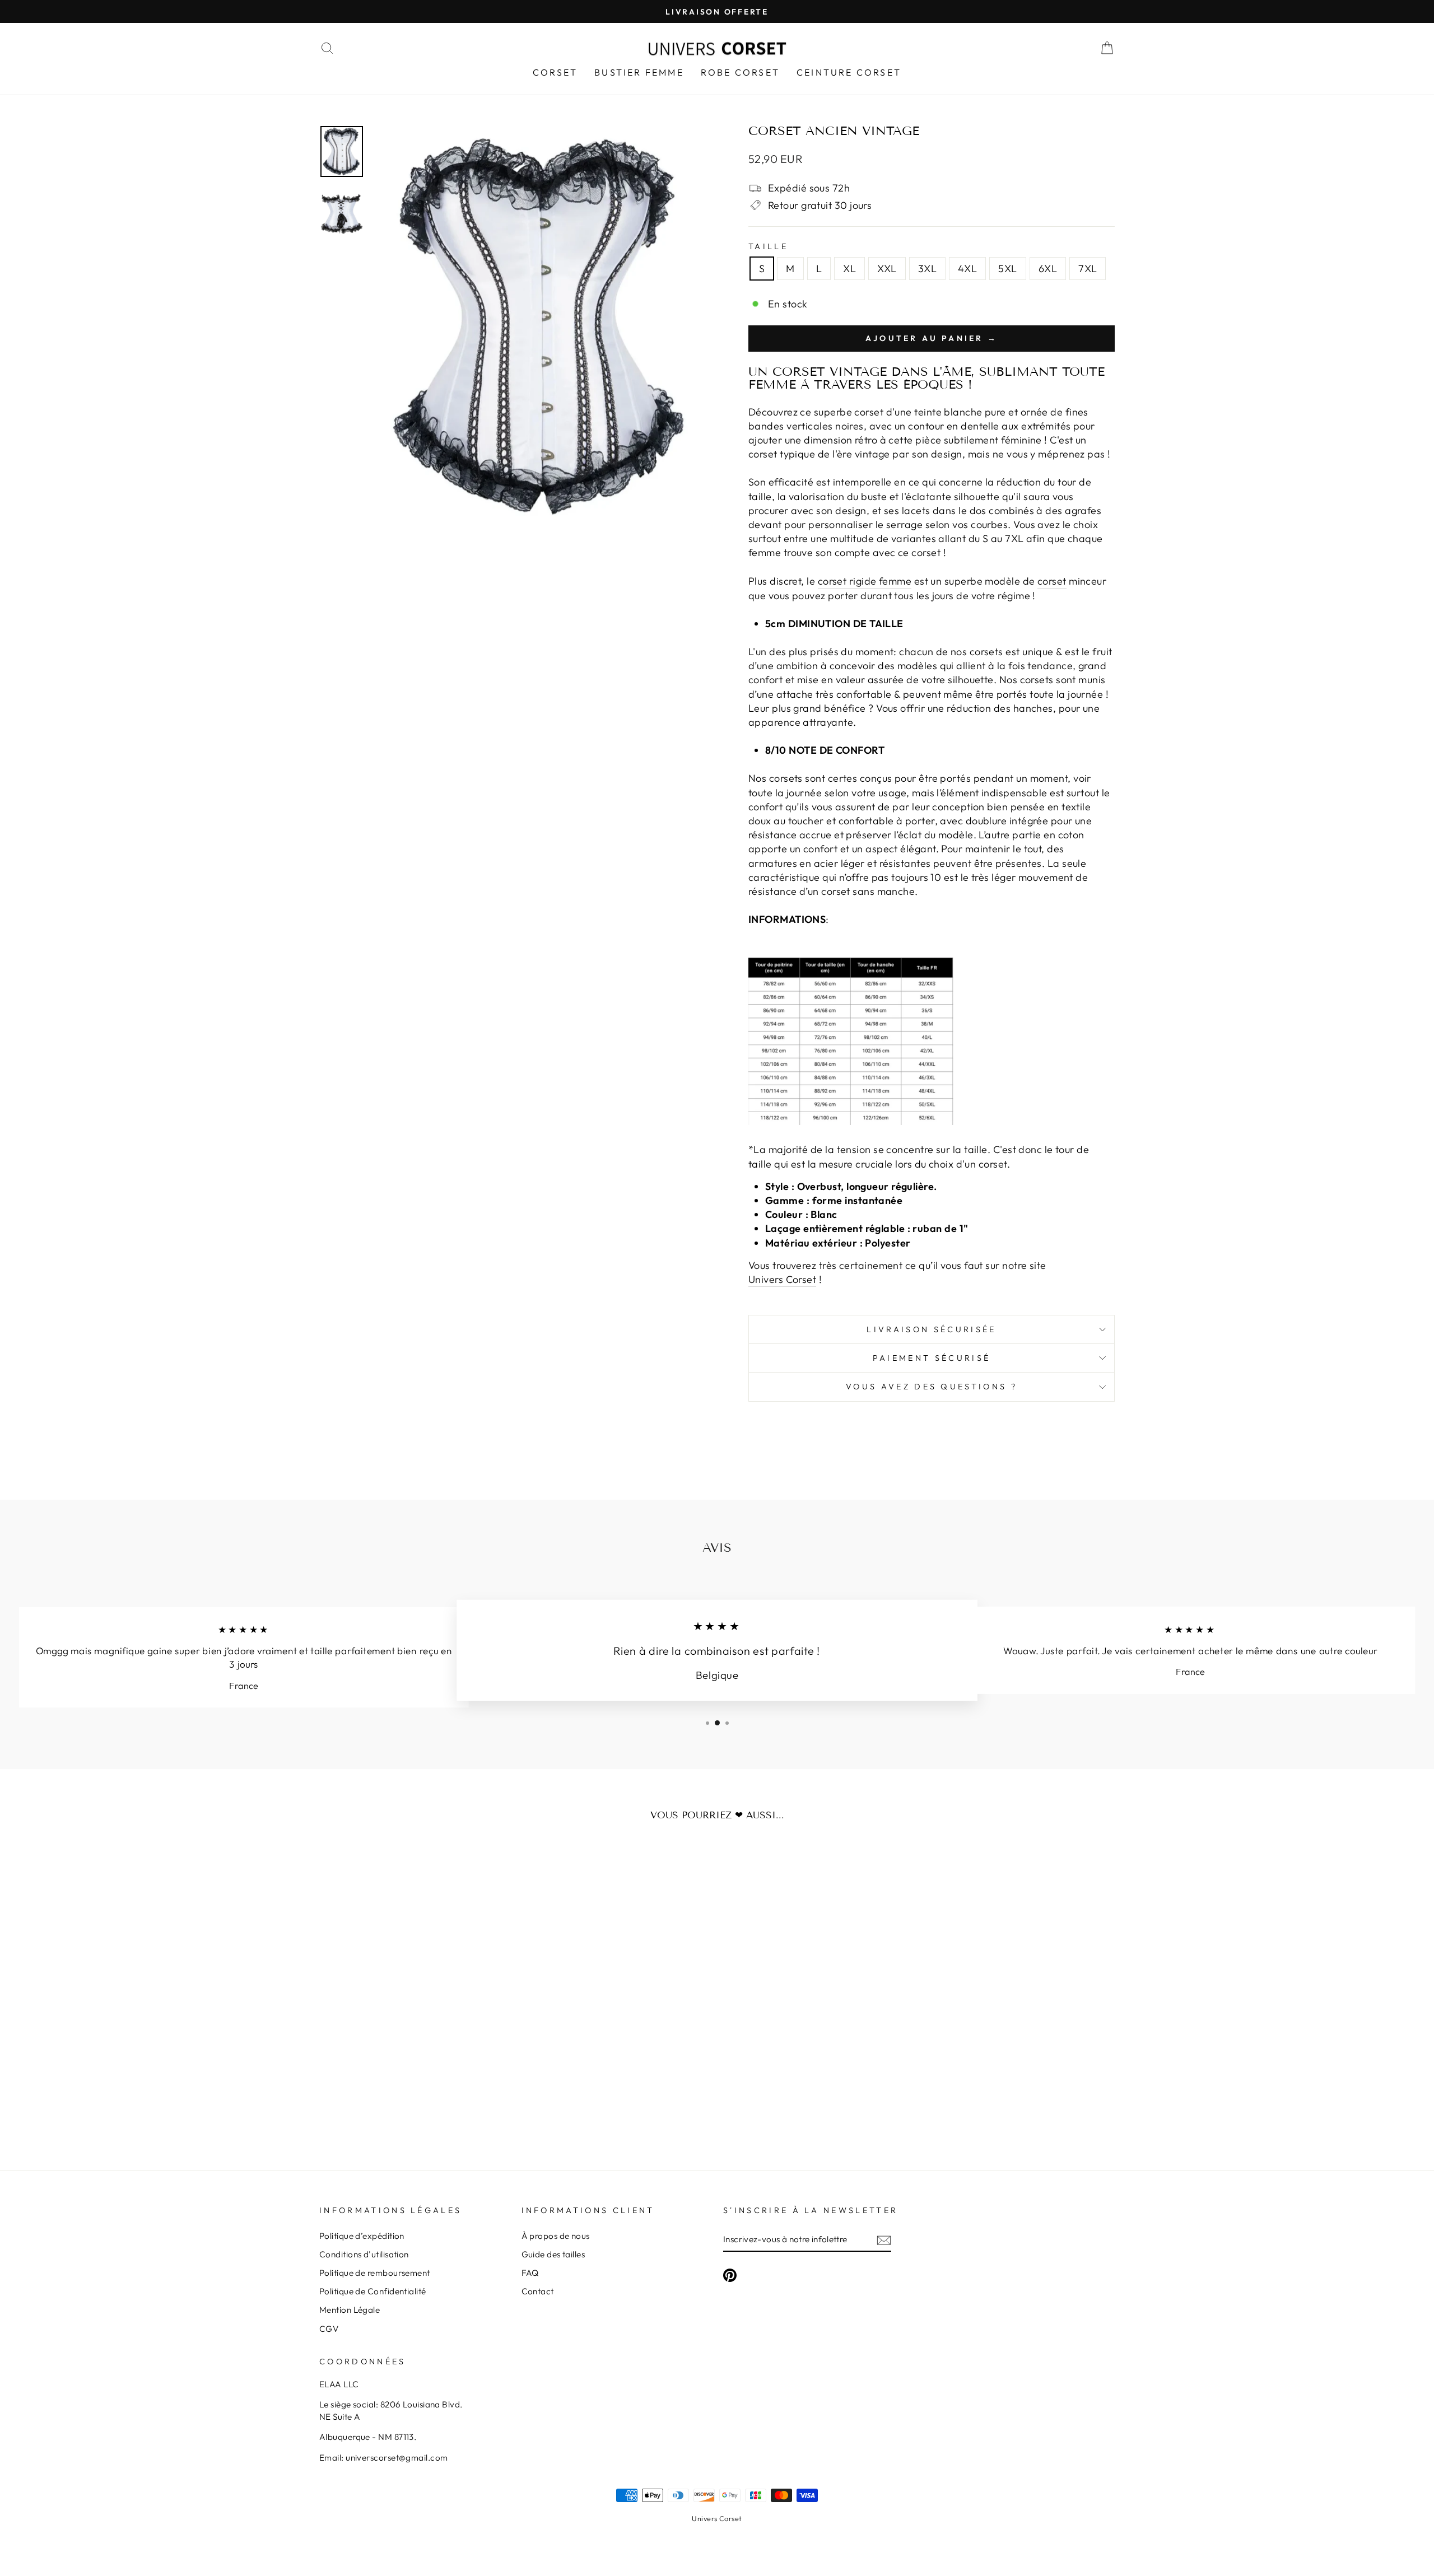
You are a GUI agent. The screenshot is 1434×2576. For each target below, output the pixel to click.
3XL (927, 269)
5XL (1007, 269)
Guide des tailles (553, 2254)
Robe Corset (740, 72)
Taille (768, 246)
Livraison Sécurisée (931, 1329)
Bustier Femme (639, 72)
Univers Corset (717, 2518)
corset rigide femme (865, 581)
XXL (887, 269)
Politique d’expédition (362, 2236)
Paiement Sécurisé (932, 1358)
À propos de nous (556, 2236)
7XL (1088, 269)
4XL (967, 269)
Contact (538, 2291)
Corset (555, 72)
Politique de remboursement (375, 2273)
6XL (1048, 269)
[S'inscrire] (884, 2240)
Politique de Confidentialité (373, 2291)
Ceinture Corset (849, 72)
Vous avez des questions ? (932, 1387)
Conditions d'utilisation (364, 2254)
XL (849, 269)
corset (1052, 581)
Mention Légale (350, 2310)
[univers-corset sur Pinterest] (730, 2275)
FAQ (530, 2273)
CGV (329, 2329)
